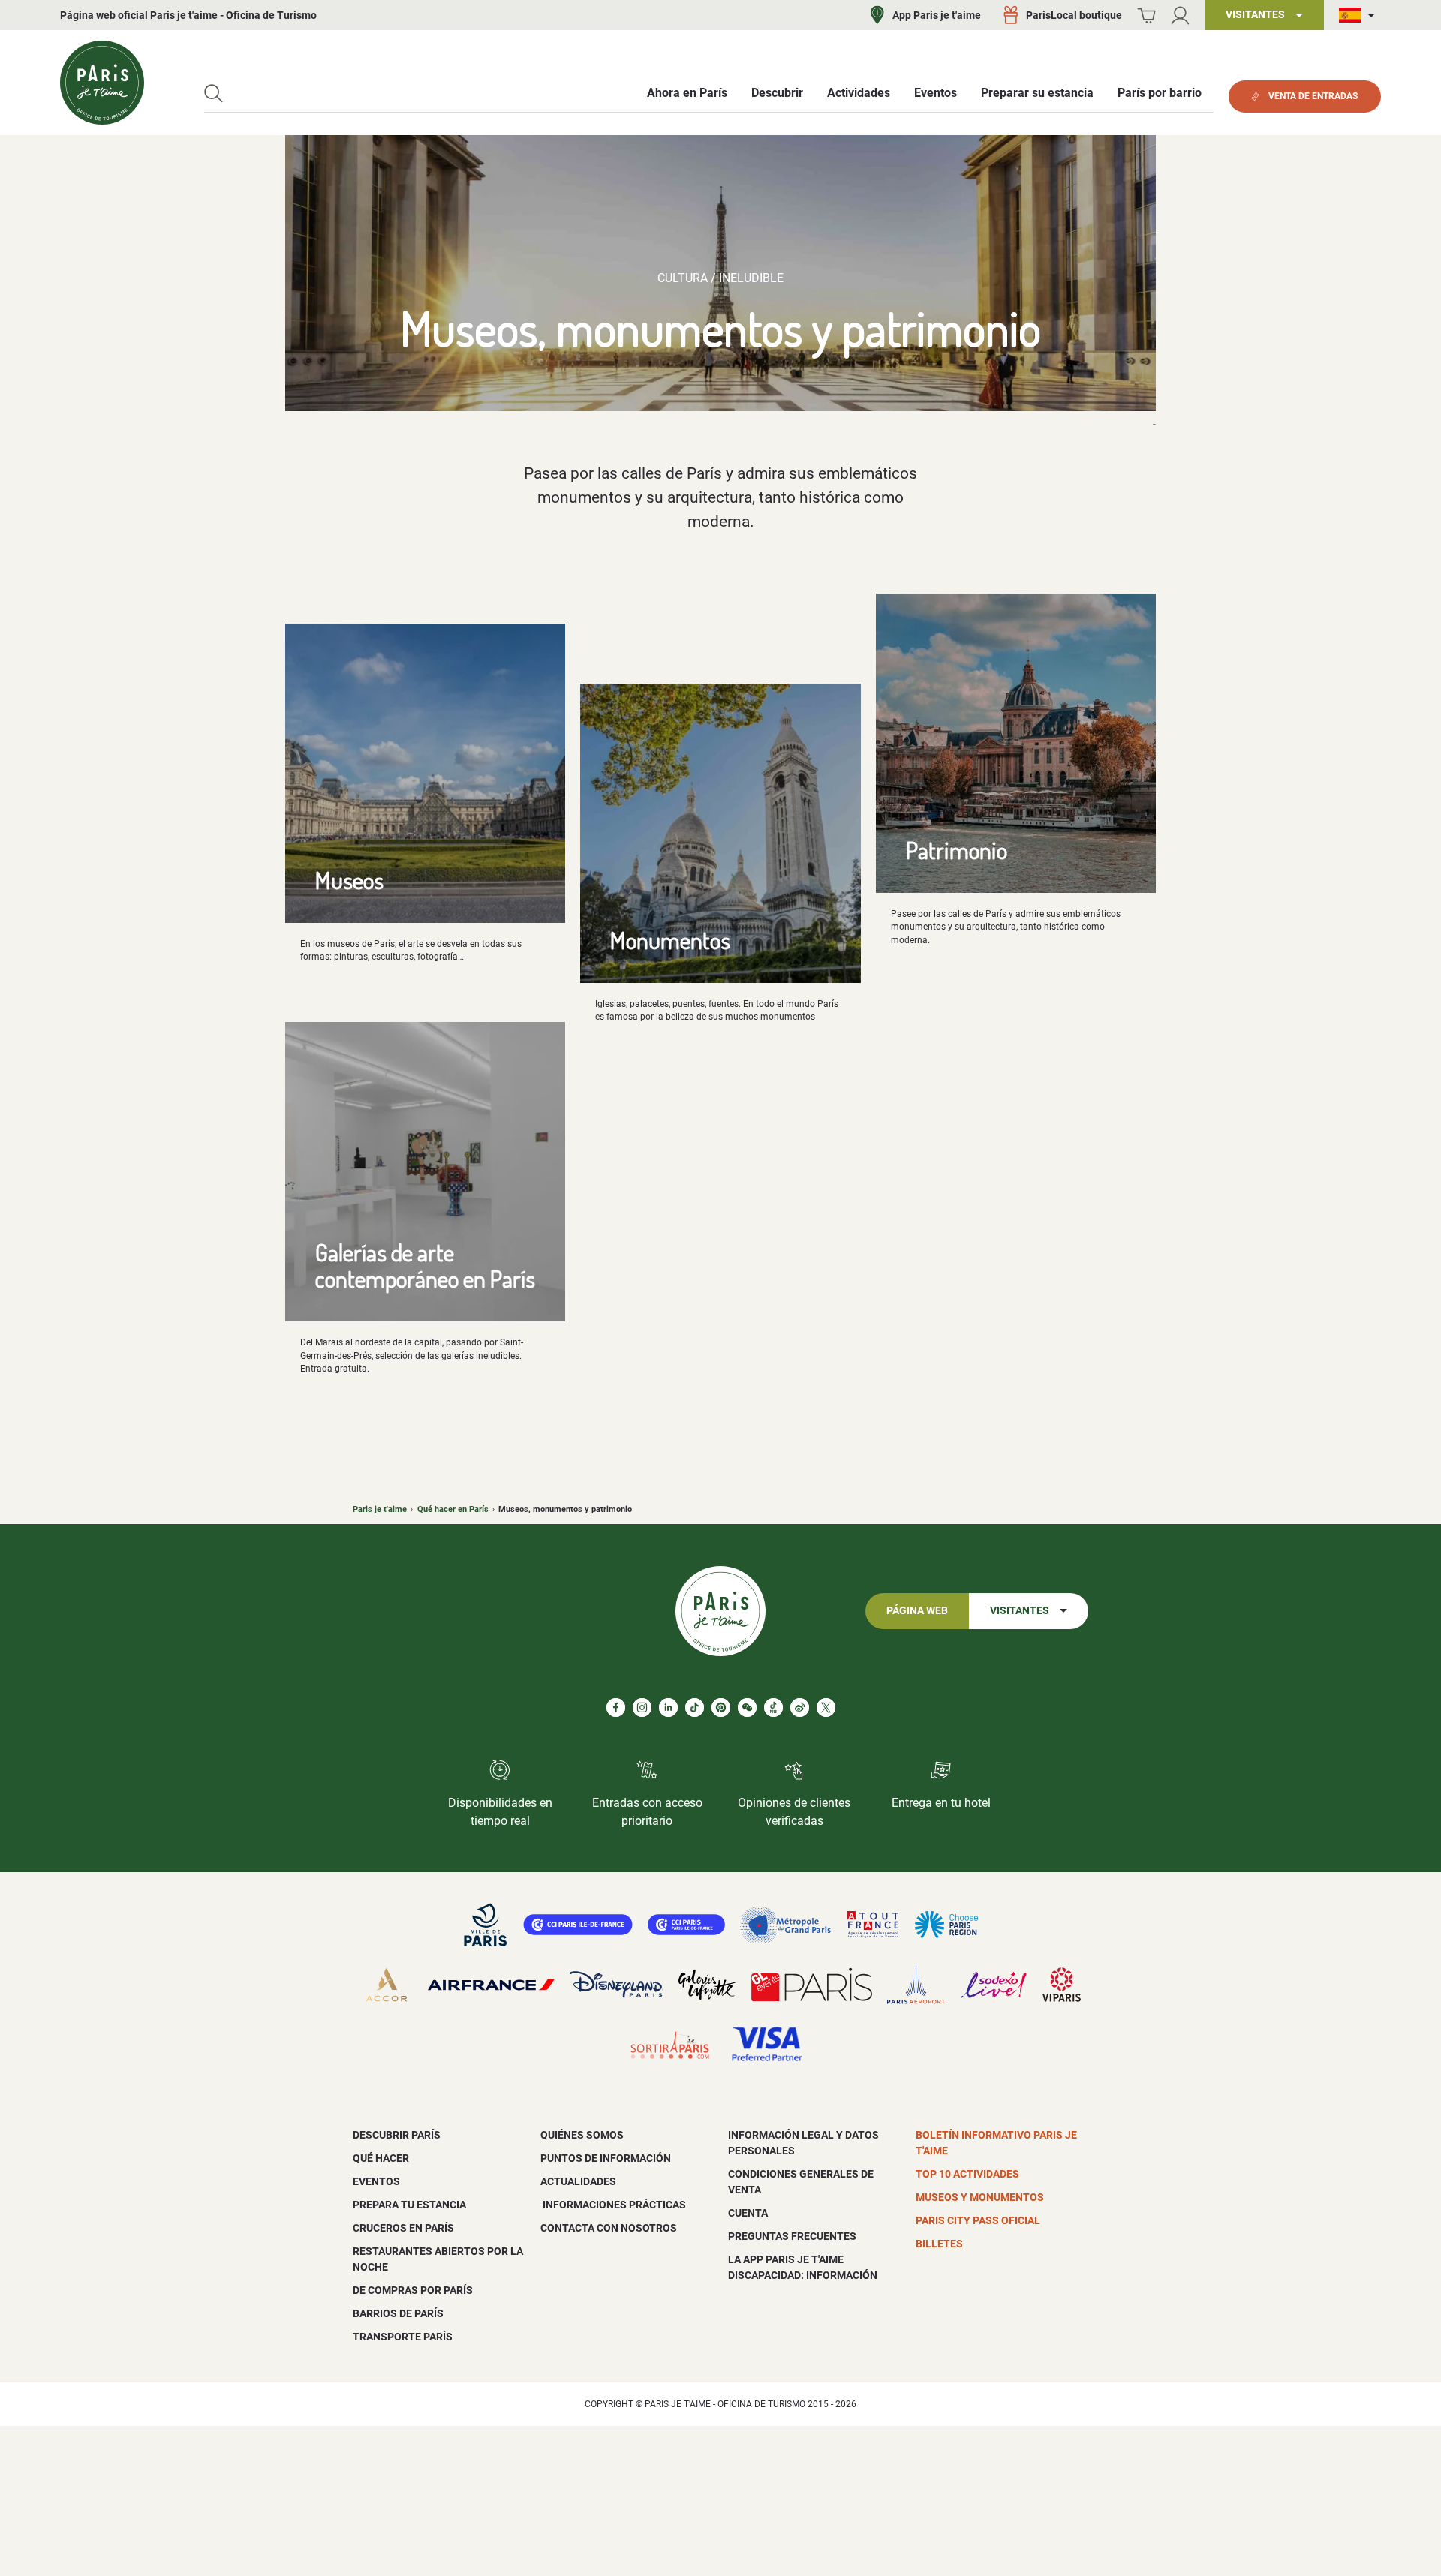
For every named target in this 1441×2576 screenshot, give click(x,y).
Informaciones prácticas (613, 2205)
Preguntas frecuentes (792, 2236)
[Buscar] (214, 93)
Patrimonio (957, 850)
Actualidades (578, 2181)
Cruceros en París (403, 2228)
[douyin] (773, 1707)
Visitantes (1020, 1611)
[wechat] (747, 1707)
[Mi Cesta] (1146, 15)
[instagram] (642, 1707)
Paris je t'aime (380, 1509)
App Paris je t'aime (937, 15)
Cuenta (748, 2213)
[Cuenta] (1180, 15)
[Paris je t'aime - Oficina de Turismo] (102, 83)
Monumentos (670, 940)
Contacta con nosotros (609, 2228)
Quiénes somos (582, 2135)
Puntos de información (606, 2158)
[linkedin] (668, 1707)
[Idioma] (1360, 15)
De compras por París (413, 2290)
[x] (826, 1707)
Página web (917, 1611)
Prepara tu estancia (409, 2205)
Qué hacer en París (453, 1509)
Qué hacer (381, 2158)
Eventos (376, 2181)
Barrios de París (398, 2313)
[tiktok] (695, 1707)
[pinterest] (721, 1707)
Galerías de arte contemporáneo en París (425, 1265)
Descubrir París (397, 2135)
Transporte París (403, 2337)
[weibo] (800, 1707)
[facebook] (616, 1707)
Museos (349, 880)
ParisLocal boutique (1074, 15)
